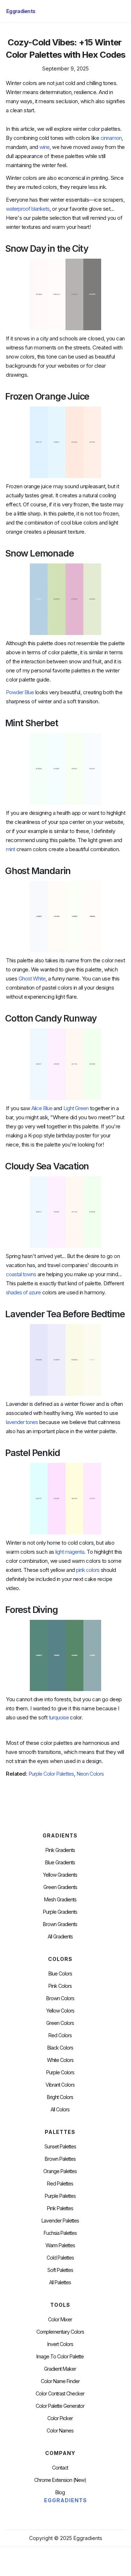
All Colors (60, 2110)
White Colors (60, 2060)
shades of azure (23, 1292)
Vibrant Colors (60, 2085)
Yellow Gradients (60, 1875)
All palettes (60, 2282)
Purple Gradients (60, 1912)
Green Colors (60, 2023)
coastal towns (21, 1274)
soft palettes (60, 2270)
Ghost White (32, 978)
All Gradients (60, 1937)
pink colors (88, 1570)
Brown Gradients (60, 1924)
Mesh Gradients (60, 1900)
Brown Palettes (60, 2159)
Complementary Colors (60, 2332)
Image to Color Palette (60, 2357)
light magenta (70, 1552)
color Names (60, 2431)
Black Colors (60, 2048)
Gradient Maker (60, 2369)
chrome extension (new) (60, 2480)
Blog (60, 2492)
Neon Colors (90, 1774)
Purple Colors (60, 2072)
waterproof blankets (28, 209)
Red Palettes (60, 2184)
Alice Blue (42, 1108)
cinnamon (111, 138)
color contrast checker (60, 2394)
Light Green (76, 1108)
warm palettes (60, 2245)
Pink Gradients (60, 1850)
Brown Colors (60, 1998)
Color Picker (60, 2418)
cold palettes (60, 2258)
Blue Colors (60, 1974)
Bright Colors (60, 2097)
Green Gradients (60, 1887)
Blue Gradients (60, 1863)
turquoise (59, 1717)
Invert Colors (60, 2344)
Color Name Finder (60, 2381)
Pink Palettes (60, 2208)
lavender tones (22, 1422)
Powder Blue (20, 692)
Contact (60, 2468)
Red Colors (60, 2035)
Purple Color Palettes (51, 1774)
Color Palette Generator (60, 2406)
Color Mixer (60, 2320)
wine (44, 147)
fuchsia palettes (60, 2233)
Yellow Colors (60, 2011)
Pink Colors (60, 1986)
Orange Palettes (60, 2171)
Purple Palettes (60, 2196)
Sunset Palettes (60, 2147)
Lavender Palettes (60, 2221)
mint (10, 849)
